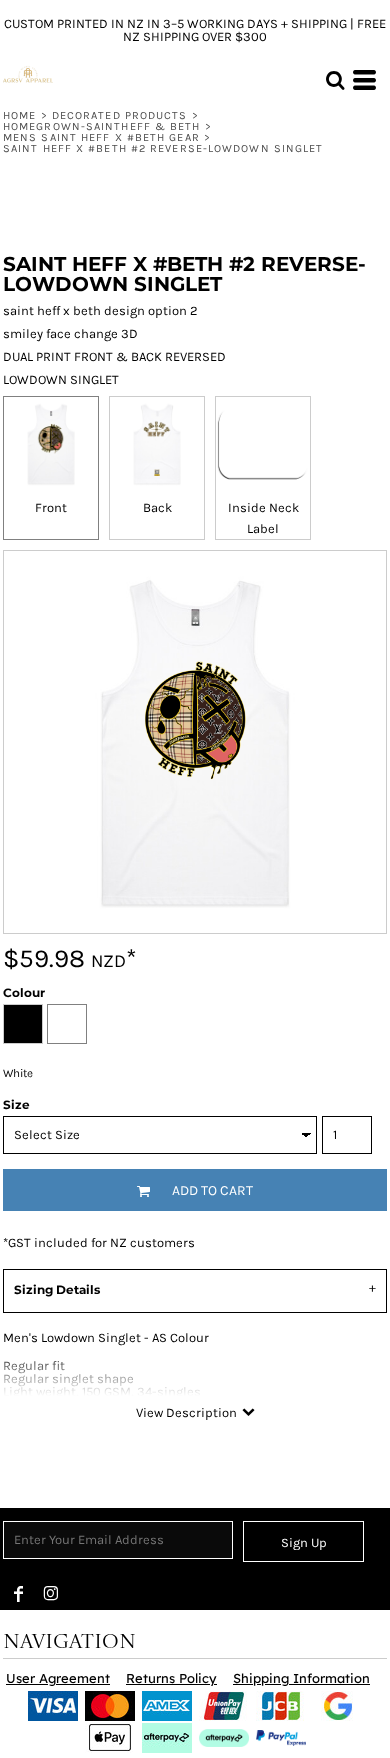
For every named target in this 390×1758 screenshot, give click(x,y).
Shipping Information (301, 1678)
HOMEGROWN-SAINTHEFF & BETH (102, 126)
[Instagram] (51, 1594)
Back (157, 507)
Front (51, 507)
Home (19, 115)
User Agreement (58, 1678)
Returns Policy (171, 1678)
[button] (335, 80)
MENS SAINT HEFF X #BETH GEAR (101, 137)
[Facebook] (19, 1594)
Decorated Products (120, 115)
